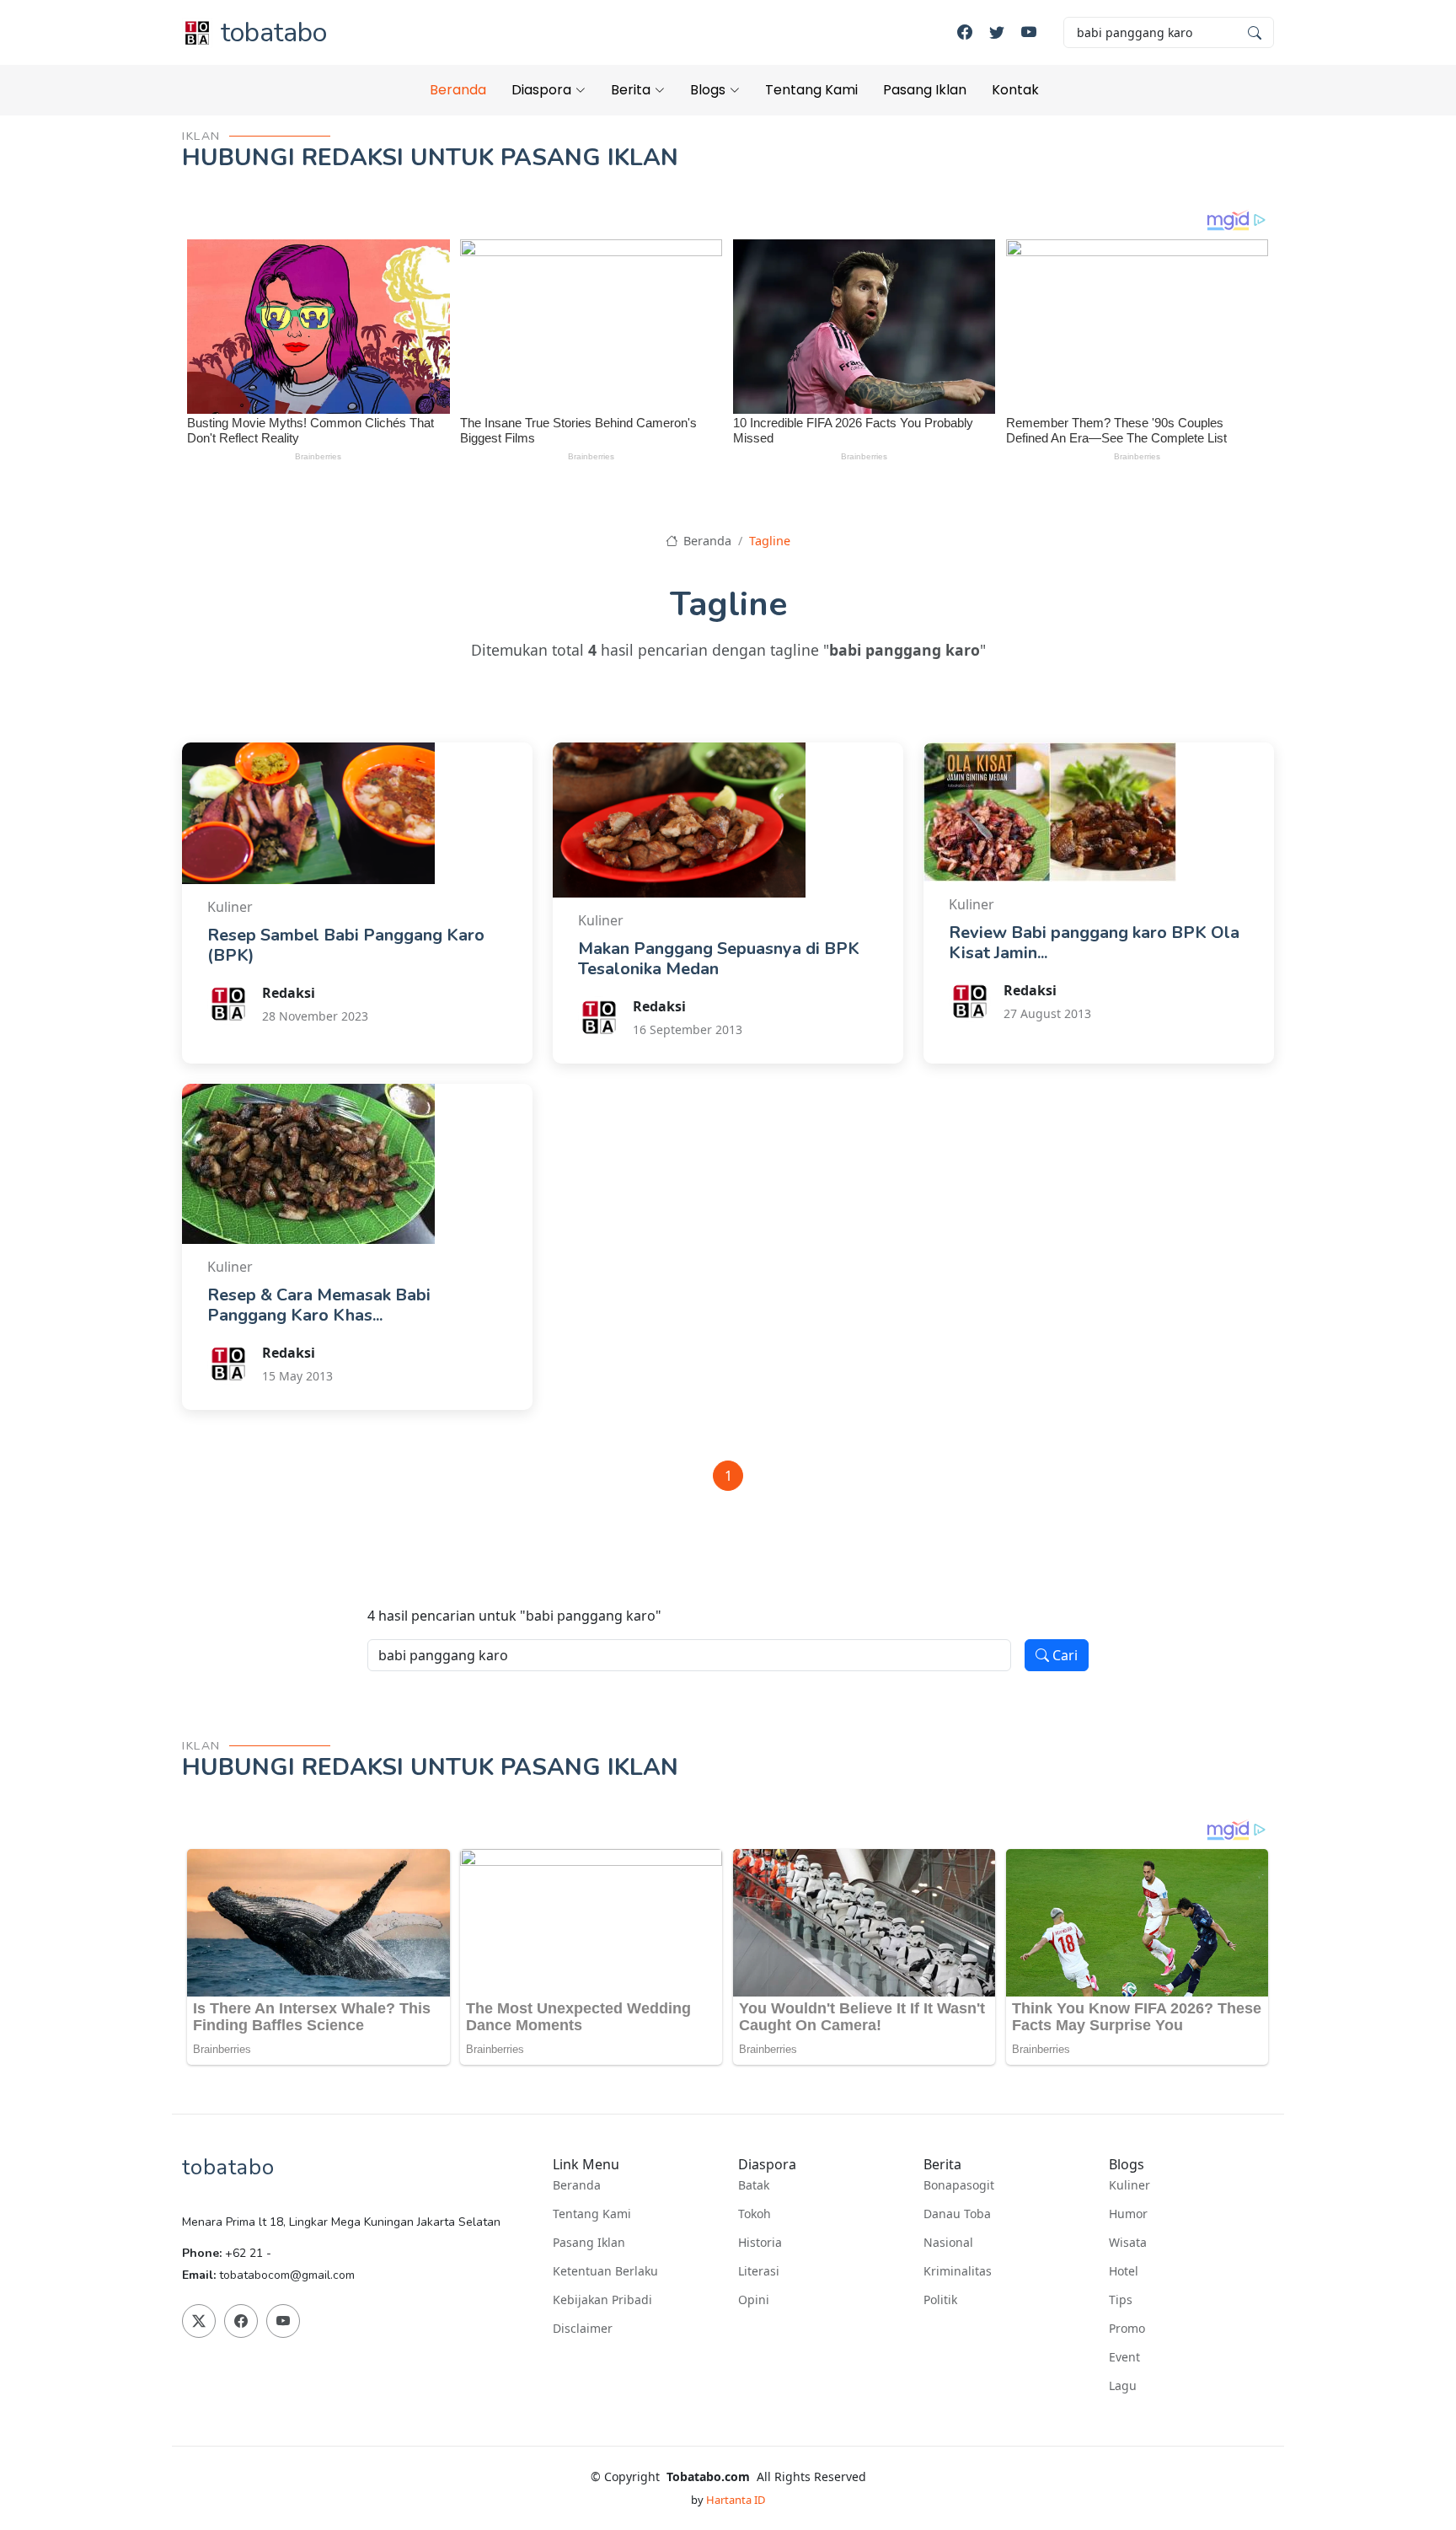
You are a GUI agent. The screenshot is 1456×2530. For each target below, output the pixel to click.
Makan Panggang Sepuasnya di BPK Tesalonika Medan (719, 959)
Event (1124, 2357)
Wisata (1128, 2243)
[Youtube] (1029, 32)
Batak (754, 2185)
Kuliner (1129, 2185)
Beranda (458, 90)
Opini (754, 2300)
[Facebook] (965, 32)
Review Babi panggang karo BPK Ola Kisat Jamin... (1094, 943)
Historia (760, 2243)
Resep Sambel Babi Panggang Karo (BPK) (346, 945)
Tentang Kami (811, 90)
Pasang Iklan (925, 90)
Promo (1127, 2329)
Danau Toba (957, 2214)
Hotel (1124, 2271)
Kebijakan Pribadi (602, 2300)
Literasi (759, 2271)
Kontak (1015, 90)
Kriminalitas (958, 2271)
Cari (1063, 1655)
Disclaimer (583, 2329)
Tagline (770, 541)
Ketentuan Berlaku (605, 2271)
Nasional (948, 2243)
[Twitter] (997, 32)
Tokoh (755, 2214)
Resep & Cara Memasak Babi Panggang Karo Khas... (319, 1305)
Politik (940, 2300)
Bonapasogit (959, 2185)
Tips (1121, 2300)
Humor (1128, 2214)
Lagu (1123, 2386)
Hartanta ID (736, 2500)
